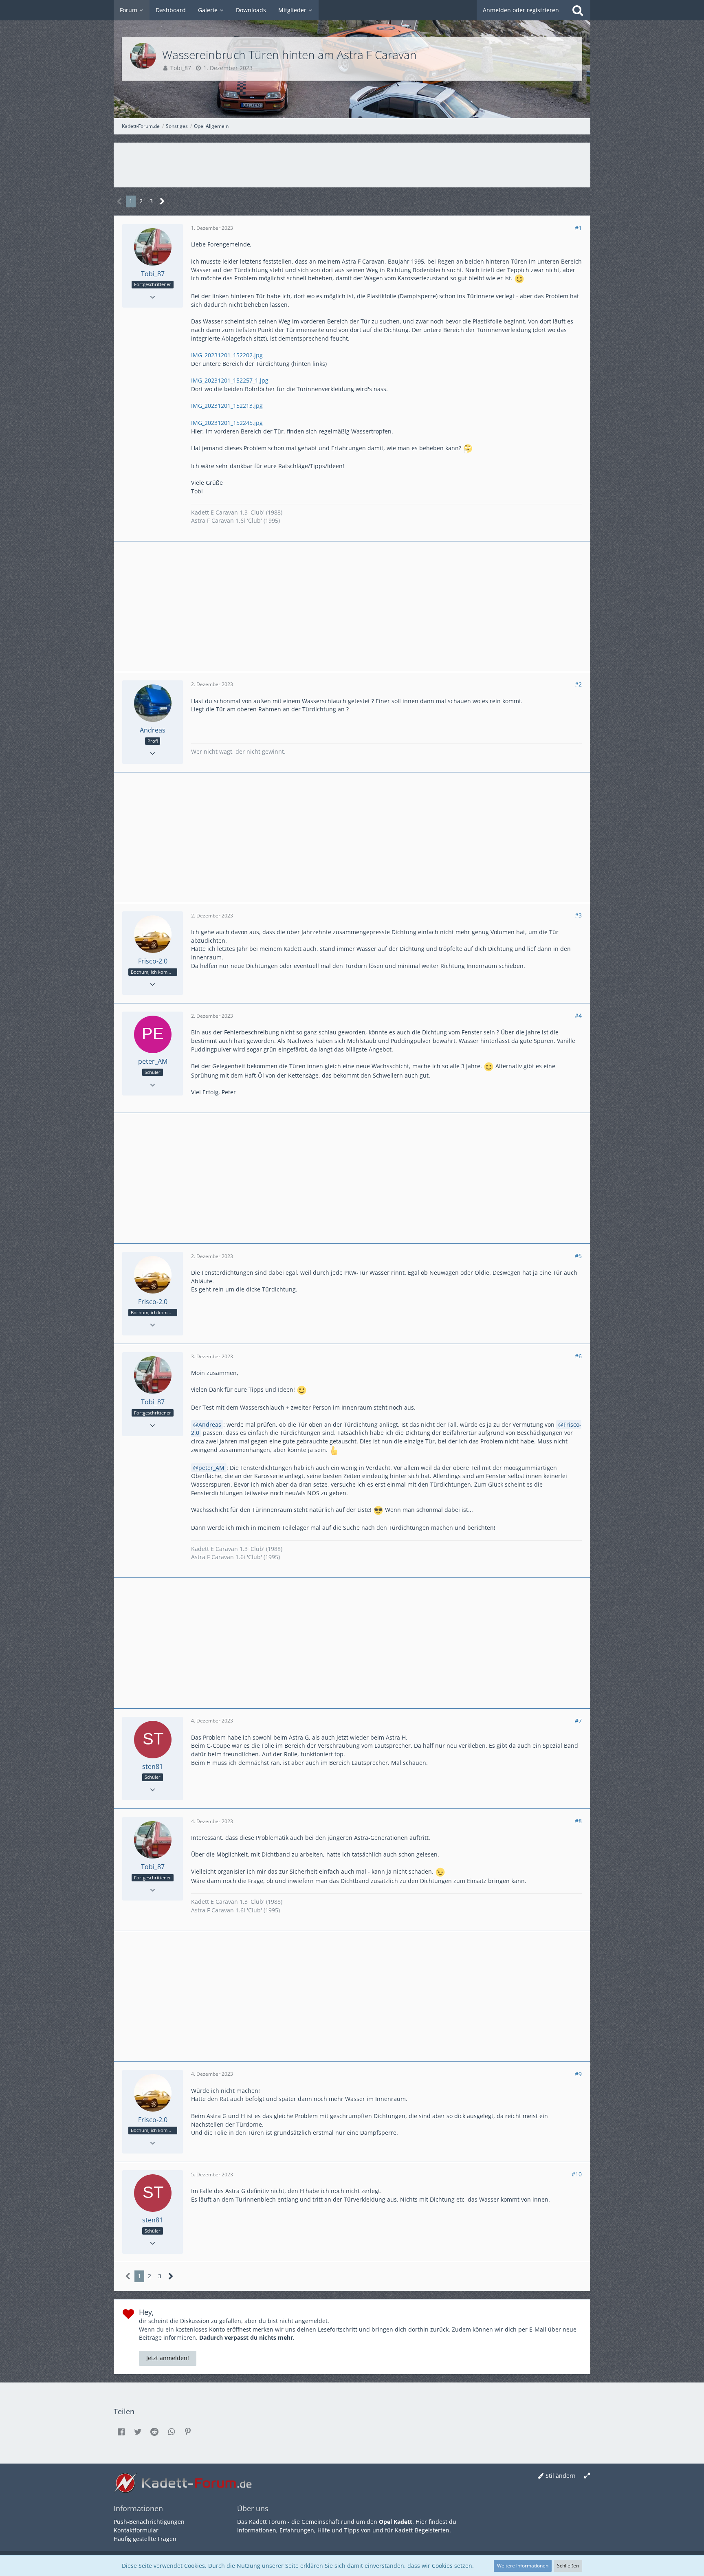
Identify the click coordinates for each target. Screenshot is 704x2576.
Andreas (210, 1424)
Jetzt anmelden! (168, 2358)
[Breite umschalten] (587, 2476)
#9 (578, 2074)
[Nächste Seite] (162, 201)
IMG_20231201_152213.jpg (227, 406)
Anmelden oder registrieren (521, 10)
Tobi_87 (181, 68)
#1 (578, 228)
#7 (578, 1721)
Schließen (568, 2566)
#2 (578, 684)
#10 (577, 2174)
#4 (578, 1015)
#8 (578, 1821)
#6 (578, 1356)
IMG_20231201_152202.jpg (227, 355)
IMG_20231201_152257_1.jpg (230, 380)
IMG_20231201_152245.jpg (227, 423)
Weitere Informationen (523, 2566)
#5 (578, 1256)
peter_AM (211, 1468)
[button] (121, 2432)
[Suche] (578, 10)
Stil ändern (561, 2476)
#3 (578, 915)
